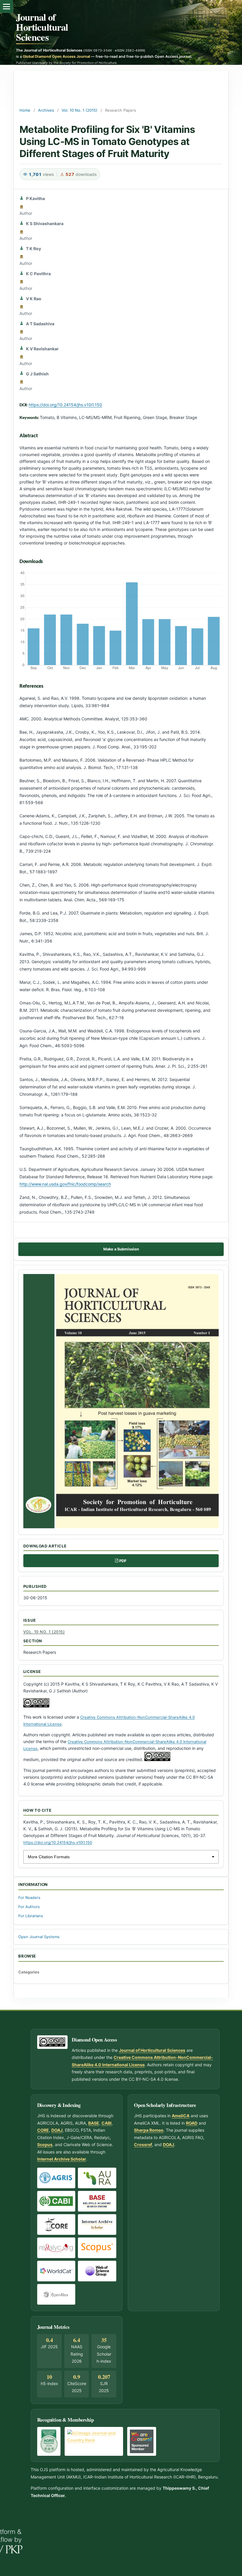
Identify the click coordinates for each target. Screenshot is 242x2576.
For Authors (29, 1907)
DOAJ (57, 2130)
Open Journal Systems (39, 1937)
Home (25, 110)
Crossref (143, 2145)
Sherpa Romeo (149, 2130)
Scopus (45, 2145)
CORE (43, 2130)
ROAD (192, 2123)
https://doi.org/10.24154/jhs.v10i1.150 (65, 405)
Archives (46, 110)
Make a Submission (121, 1249)
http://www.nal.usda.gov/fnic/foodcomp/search (65, 1184)
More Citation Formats (49, 1857)
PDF (123, 1561)
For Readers (29, 1898)
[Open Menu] (6, 6)
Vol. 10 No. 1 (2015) (80, 110)
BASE (94, 2123)
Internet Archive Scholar (62, 2159)
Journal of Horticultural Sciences (42, 27)
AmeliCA (181, 2116)
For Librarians (31, 1916)
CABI (107, 2123)
